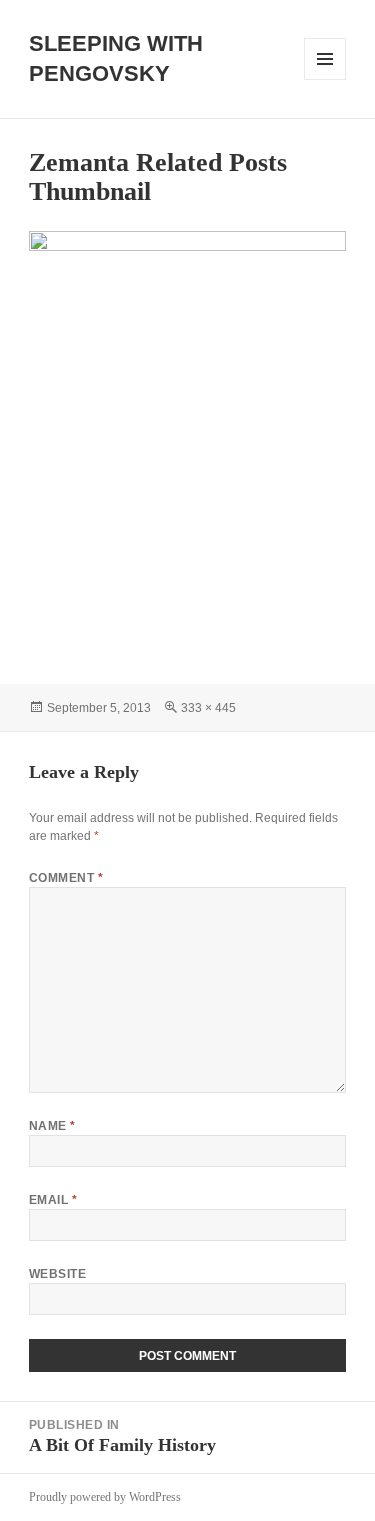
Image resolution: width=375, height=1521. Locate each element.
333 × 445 (208, 708)
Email (53, 1200)
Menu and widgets (325, 79)
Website (57, 1274)
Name (52, 1126)
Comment (66, 878)
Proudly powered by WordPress (105, 1497)
